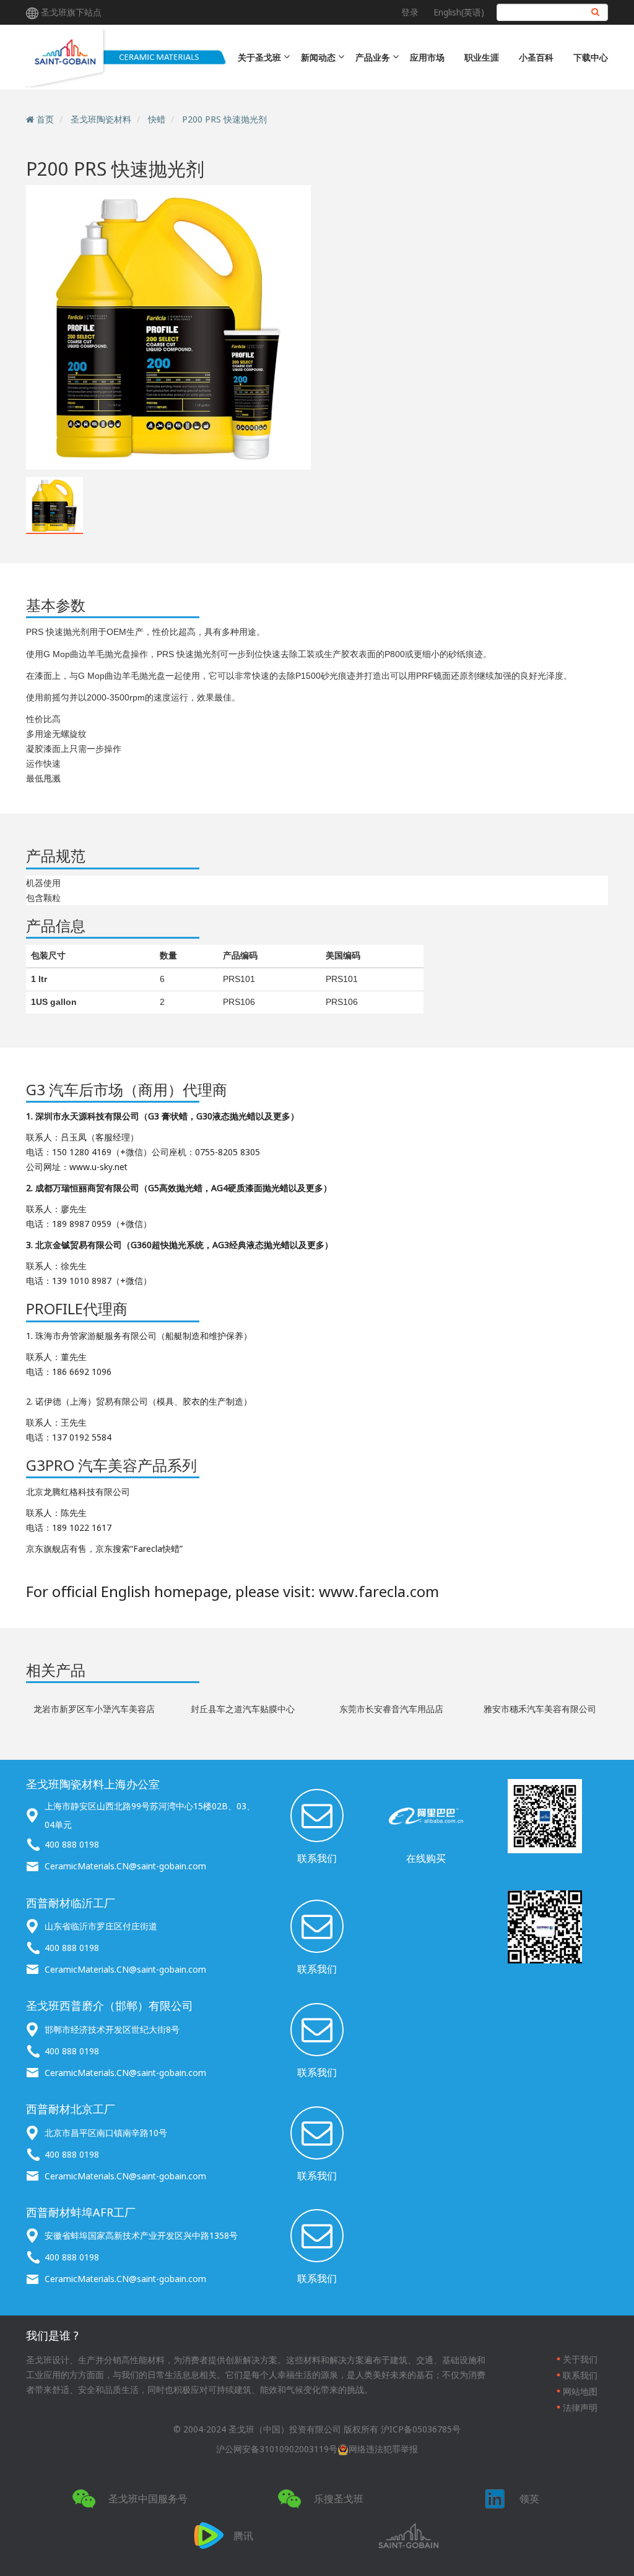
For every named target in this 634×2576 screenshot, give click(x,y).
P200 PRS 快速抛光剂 (224, 119)
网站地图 (580, 2391)
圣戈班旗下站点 (71, 12)
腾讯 (243, 2536)
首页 (45, 119)
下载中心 (591, 57)
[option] (168, 327)
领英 (529, 2499)
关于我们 (580, 2359)
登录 (410, 12)
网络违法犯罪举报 (383, 2449)
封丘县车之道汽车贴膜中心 (243, 1709)
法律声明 (580, 2407)
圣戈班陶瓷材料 (101, 119)
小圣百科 (536, 57)
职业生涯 (482, 57)
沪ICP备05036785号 (421, 2429)
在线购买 (426, 1858)
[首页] (127, 57)
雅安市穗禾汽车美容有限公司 (540, 1709)
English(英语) (459, 12)
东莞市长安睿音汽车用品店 (391, 1709)
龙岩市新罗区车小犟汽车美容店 (94, 1709)
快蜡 (157, 119)
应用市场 (427, 57)
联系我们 (317, 1858)
